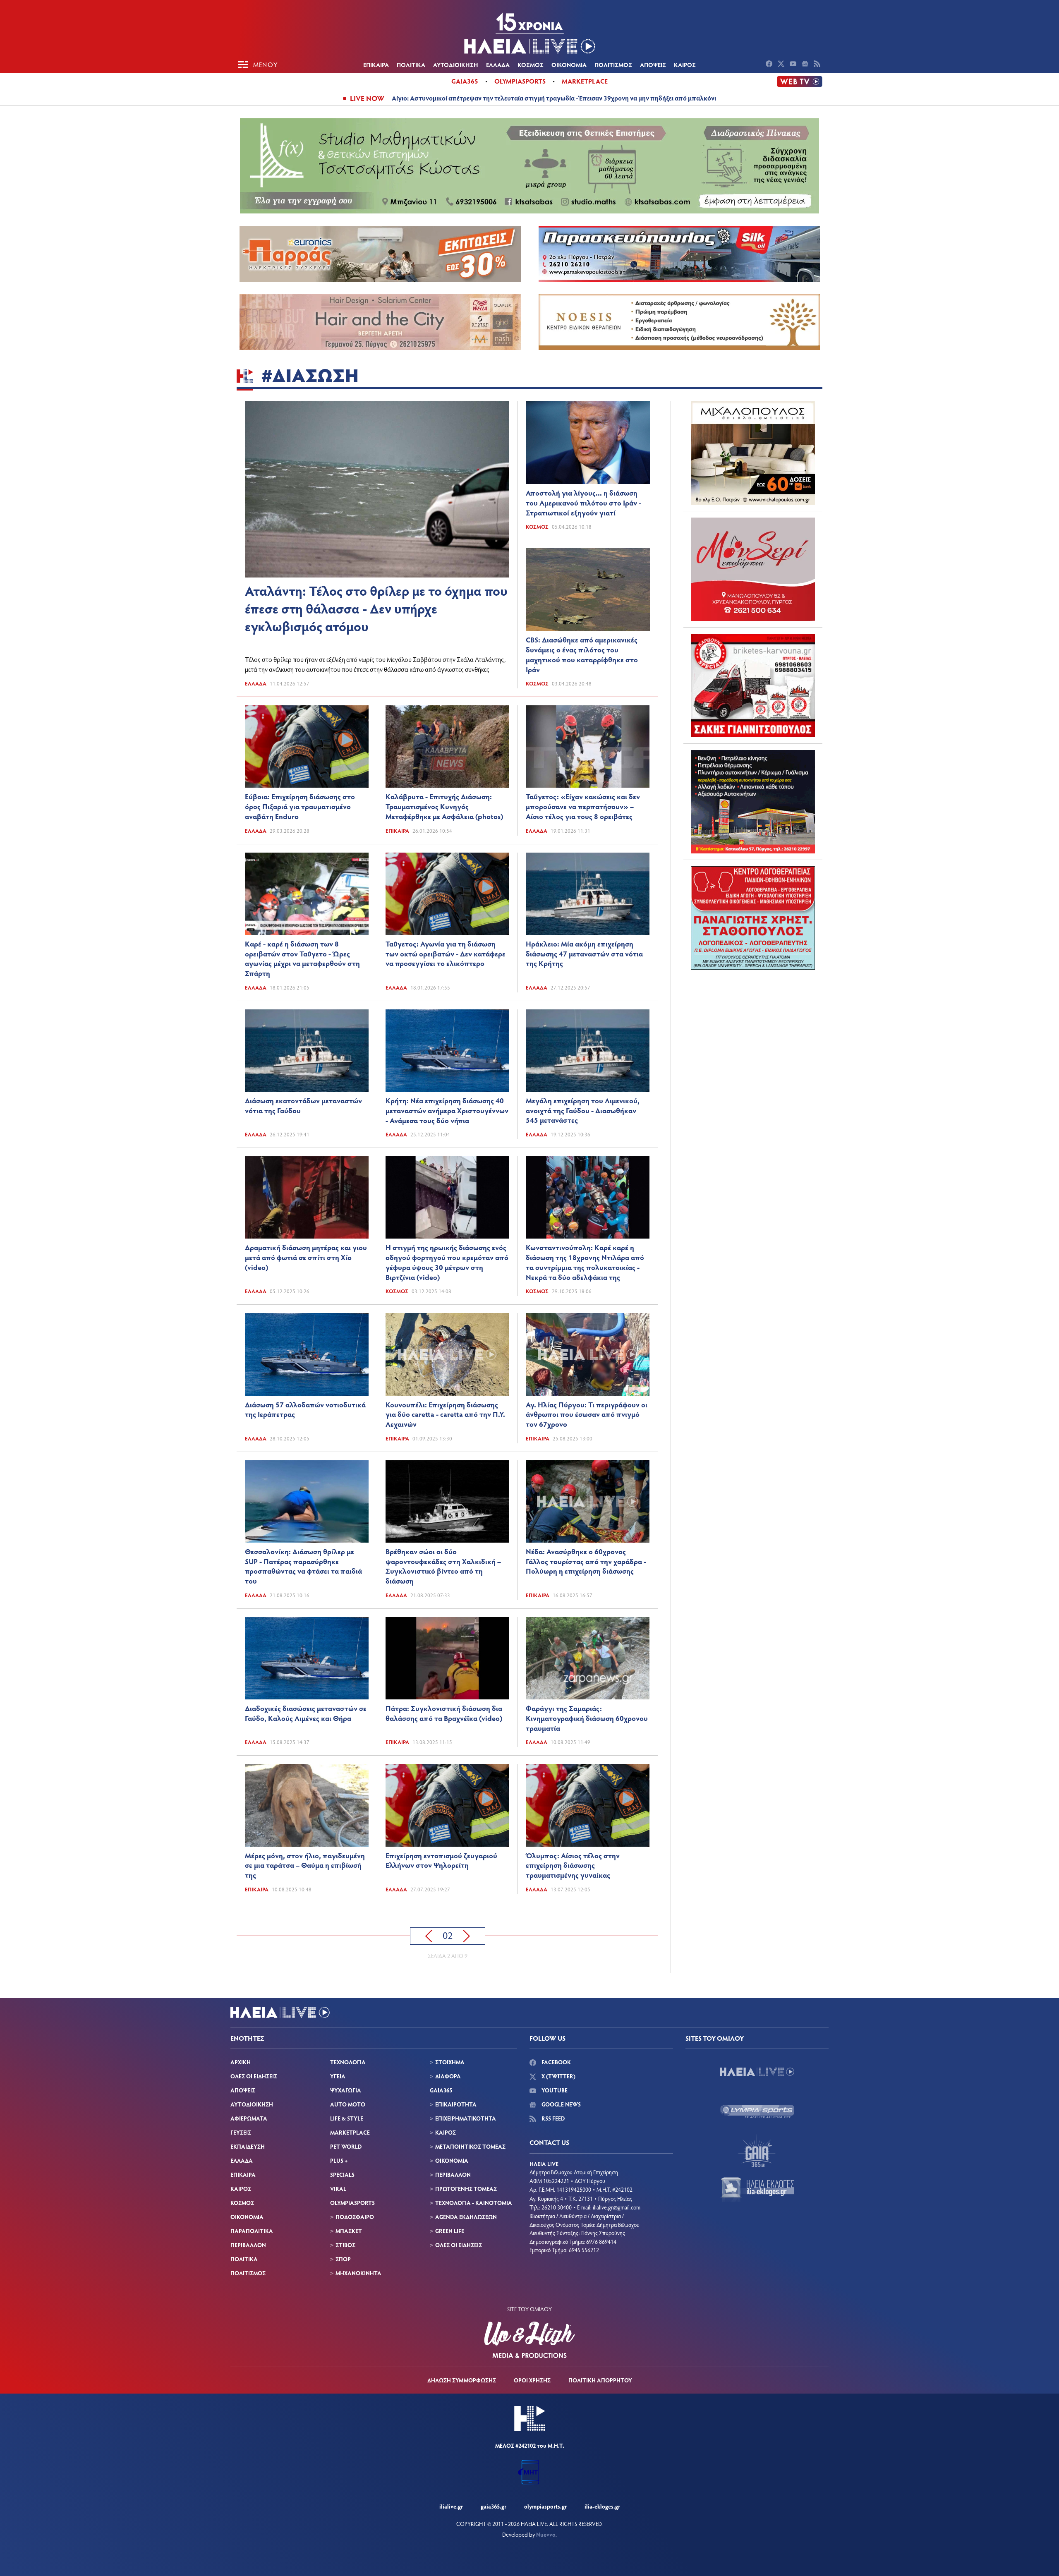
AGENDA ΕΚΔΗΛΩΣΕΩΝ (466, 2217)
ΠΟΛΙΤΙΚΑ (411, 65)
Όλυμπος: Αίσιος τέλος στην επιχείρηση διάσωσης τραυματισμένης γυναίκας (573, 1865)
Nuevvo (546, 2534)
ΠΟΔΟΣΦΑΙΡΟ (355, 2217)
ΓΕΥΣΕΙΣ (241, 2132)
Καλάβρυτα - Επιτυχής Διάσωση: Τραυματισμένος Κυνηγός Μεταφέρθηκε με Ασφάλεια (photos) (444, 806)
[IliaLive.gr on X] (782, 65)
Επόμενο (466, 1936)
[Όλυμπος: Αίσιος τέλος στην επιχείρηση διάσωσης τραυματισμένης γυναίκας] (588, 1805)
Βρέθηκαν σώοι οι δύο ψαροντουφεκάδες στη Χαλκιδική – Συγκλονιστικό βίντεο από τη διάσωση (443, 1566)
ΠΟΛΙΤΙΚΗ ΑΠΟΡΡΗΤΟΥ (600, 2380)
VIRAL (338, 2189)
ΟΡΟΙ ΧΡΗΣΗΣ (532, 2380)
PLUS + (339, 2160)
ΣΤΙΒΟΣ (345, 2245)
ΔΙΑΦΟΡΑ (448, 2076)
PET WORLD (346, 2146)
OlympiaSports (520, 81)
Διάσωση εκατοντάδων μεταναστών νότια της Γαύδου (303, 1105)
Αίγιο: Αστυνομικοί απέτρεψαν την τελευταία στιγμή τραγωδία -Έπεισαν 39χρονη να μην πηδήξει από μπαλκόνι (554, 98)
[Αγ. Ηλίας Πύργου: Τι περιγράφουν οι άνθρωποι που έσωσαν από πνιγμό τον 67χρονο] (588, 1354)
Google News (561, 2104)
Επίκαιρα (397, 831)
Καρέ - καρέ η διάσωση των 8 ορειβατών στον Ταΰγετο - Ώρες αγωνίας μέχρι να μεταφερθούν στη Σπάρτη (302, 958)
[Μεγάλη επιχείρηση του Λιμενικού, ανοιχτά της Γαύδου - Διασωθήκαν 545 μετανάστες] (588, 1051)
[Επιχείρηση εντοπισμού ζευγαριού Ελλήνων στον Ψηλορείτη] (447, 1805)
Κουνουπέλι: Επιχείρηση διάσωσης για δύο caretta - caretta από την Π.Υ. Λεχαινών (445, 1414)
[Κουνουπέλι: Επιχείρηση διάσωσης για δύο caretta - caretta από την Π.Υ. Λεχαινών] (447, 1354)
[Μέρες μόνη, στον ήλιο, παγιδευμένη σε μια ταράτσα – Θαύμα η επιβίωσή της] (307, 1805)
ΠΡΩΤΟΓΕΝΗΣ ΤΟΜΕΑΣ (466, 2189)
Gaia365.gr (494, 2506)
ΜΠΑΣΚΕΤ (349, 2231)
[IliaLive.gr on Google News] (806, 65)
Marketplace (585, 81)
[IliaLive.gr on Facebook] (770, 65)
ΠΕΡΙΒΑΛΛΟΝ (248, 2245)
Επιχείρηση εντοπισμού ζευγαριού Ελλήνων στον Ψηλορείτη (441, 1860)
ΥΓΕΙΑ (338, 2076)
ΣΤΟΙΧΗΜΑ (450, 2062)
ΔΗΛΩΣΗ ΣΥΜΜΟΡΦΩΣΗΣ (462, 2380)
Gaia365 (465, 81)
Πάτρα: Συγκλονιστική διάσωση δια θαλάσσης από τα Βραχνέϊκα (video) (444, 1713)
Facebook (556, 2062)
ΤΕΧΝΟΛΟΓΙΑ (348, 2062)
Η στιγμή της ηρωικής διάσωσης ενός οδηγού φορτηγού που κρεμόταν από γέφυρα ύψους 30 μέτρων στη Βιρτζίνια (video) (447, 1262)
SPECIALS (342, 2175)
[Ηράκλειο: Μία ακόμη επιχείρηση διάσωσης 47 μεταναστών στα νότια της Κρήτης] (588, 894)
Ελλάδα (256, 683)
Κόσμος (537, 527)
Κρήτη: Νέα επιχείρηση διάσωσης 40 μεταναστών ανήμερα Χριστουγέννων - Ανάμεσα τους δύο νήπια (447, 1110)
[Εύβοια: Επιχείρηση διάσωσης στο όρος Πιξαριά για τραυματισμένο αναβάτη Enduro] (307, 746)
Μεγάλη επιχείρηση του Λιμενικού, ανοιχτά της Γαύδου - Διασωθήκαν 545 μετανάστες (583, 1110)
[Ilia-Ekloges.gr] (757, 2190)
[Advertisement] (753, 1034)
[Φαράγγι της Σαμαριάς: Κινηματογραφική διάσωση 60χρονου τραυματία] (588, 1658)
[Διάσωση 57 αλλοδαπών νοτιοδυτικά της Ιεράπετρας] (307, 1354)
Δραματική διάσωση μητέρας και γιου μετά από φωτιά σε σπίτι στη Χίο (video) (306, 1257)
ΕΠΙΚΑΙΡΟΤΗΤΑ (456, 2104)
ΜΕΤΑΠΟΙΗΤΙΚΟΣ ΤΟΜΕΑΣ (470, 2146)
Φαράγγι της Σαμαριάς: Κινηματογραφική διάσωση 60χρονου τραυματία (587, 1718)
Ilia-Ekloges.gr (602, 2506)
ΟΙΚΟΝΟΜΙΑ (569, 65)
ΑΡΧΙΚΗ (241, 2062)
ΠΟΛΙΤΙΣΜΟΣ (613, 65)
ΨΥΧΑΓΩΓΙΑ (346, 2090)
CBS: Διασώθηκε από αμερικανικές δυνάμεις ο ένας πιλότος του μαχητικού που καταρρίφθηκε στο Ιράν (582, 654)
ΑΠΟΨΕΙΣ (653, 65)
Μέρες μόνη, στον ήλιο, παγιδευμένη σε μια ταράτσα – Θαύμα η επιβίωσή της (305, 1865)
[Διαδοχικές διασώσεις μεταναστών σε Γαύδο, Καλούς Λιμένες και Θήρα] (307, 1658)
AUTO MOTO (348, 2104)
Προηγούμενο (429, 1936)
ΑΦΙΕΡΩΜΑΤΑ (249, 2118)
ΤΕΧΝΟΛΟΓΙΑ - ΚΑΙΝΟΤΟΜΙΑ (474, 2203)
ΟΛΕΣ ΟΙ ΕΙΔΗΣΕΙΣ (254, 2076)
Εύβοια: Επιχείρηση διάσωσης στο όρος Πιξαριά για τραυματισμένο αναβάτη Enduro (300, 806)
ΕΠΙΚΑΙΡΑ (376, 65)
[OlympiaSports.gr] (757, 2111)
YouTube (554, 2090)
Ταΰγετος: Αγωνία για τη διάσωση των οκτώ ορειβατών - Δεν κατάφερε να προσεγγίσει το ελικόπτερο (446, 954)
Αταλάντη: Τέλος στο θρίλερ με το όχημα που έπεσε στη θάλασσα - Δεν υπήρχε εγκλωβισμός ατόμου (376, 608)
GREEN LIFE (450, 2231)
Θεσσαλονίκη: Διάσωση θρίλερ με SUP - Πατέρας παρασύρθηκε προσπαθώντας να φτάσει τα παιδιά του (303, 1566)
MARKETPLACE (350, 2132)
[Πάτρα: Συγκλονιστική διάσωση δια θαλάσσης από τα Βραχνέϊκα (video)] (447, 1658)
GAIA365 (441, 2090)
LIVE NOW (367, 98)
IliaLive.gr (451, 2506)
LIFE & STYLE (347, 2118)
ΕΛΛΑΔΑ (498, 65)
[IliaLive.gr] (757, 2072)
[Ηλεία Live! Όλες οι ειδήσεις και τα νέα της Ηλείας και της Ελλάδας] (529, 33)
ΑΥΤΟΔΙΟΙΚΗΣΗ (456, 65)
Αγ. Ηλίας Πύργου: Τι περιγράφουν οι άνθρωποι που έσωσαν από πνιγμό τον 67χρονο (587, 1414)
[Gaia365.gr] (757, 2150)
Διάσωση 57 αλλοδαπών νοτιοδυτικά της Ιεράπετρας (305, 1409)
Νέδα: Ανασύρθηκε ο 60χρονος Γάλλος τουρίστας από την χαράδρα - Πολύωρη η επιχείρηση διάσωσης (586, 1561)
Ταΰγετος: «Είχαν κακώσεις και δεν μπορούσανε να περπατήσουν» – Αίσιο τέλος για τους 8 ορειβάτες (583, 806)
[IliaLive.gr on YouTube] (794, 65)
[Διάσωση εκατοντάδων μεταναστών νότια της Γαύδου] (307, 1051)
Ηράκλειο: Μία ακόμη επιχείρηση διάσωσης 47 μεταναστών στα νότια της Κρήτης (584, 954)
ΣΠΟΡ (343, 2259)
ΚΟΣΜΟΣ (531, 65)
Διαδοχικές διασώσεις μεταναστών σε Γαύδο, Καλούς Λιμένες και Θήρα (306, 1713)
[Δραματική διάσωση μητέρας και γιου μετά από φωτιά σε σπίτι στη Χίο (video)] (307, 1197)
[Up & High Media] (529, 2340)
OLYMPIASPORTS (352, 2203)
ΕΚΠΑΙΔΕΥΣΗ (248, 2146)
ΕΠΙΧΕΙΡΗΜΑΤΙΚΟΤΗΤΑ (466, 2118)
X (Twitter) (558, 2076)
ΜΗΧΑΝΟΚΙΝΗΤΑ (358, 2273)
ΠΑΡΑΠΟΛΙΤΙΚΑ (252, 2231)
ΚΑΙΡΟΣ (685, 65)
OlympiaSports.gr (545, 2506)
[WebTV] (800, 81)
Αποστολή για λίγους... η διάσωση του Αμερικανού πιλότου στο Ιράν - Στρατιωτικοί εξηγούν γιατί (583, 503)
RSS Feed (552, 2118)
